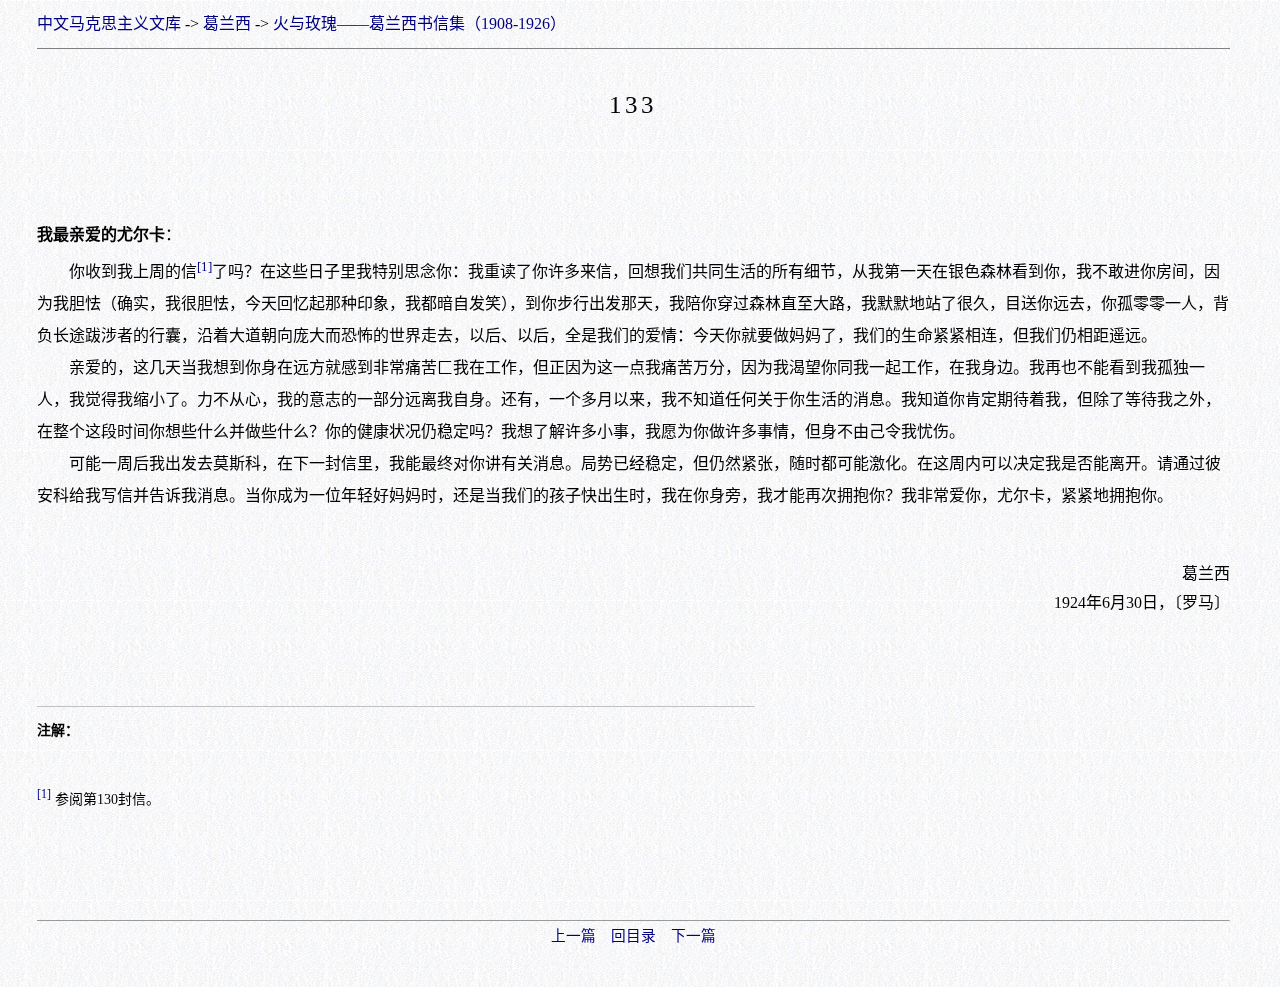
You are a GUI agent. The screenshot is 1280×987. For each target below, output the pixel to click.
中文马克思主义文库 (109, 23)
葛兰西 (227, 23)
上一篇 (573, 936)
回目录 (633, 936)
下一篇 (693, 936)
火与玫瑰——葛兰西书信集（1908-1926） (419, 23)
